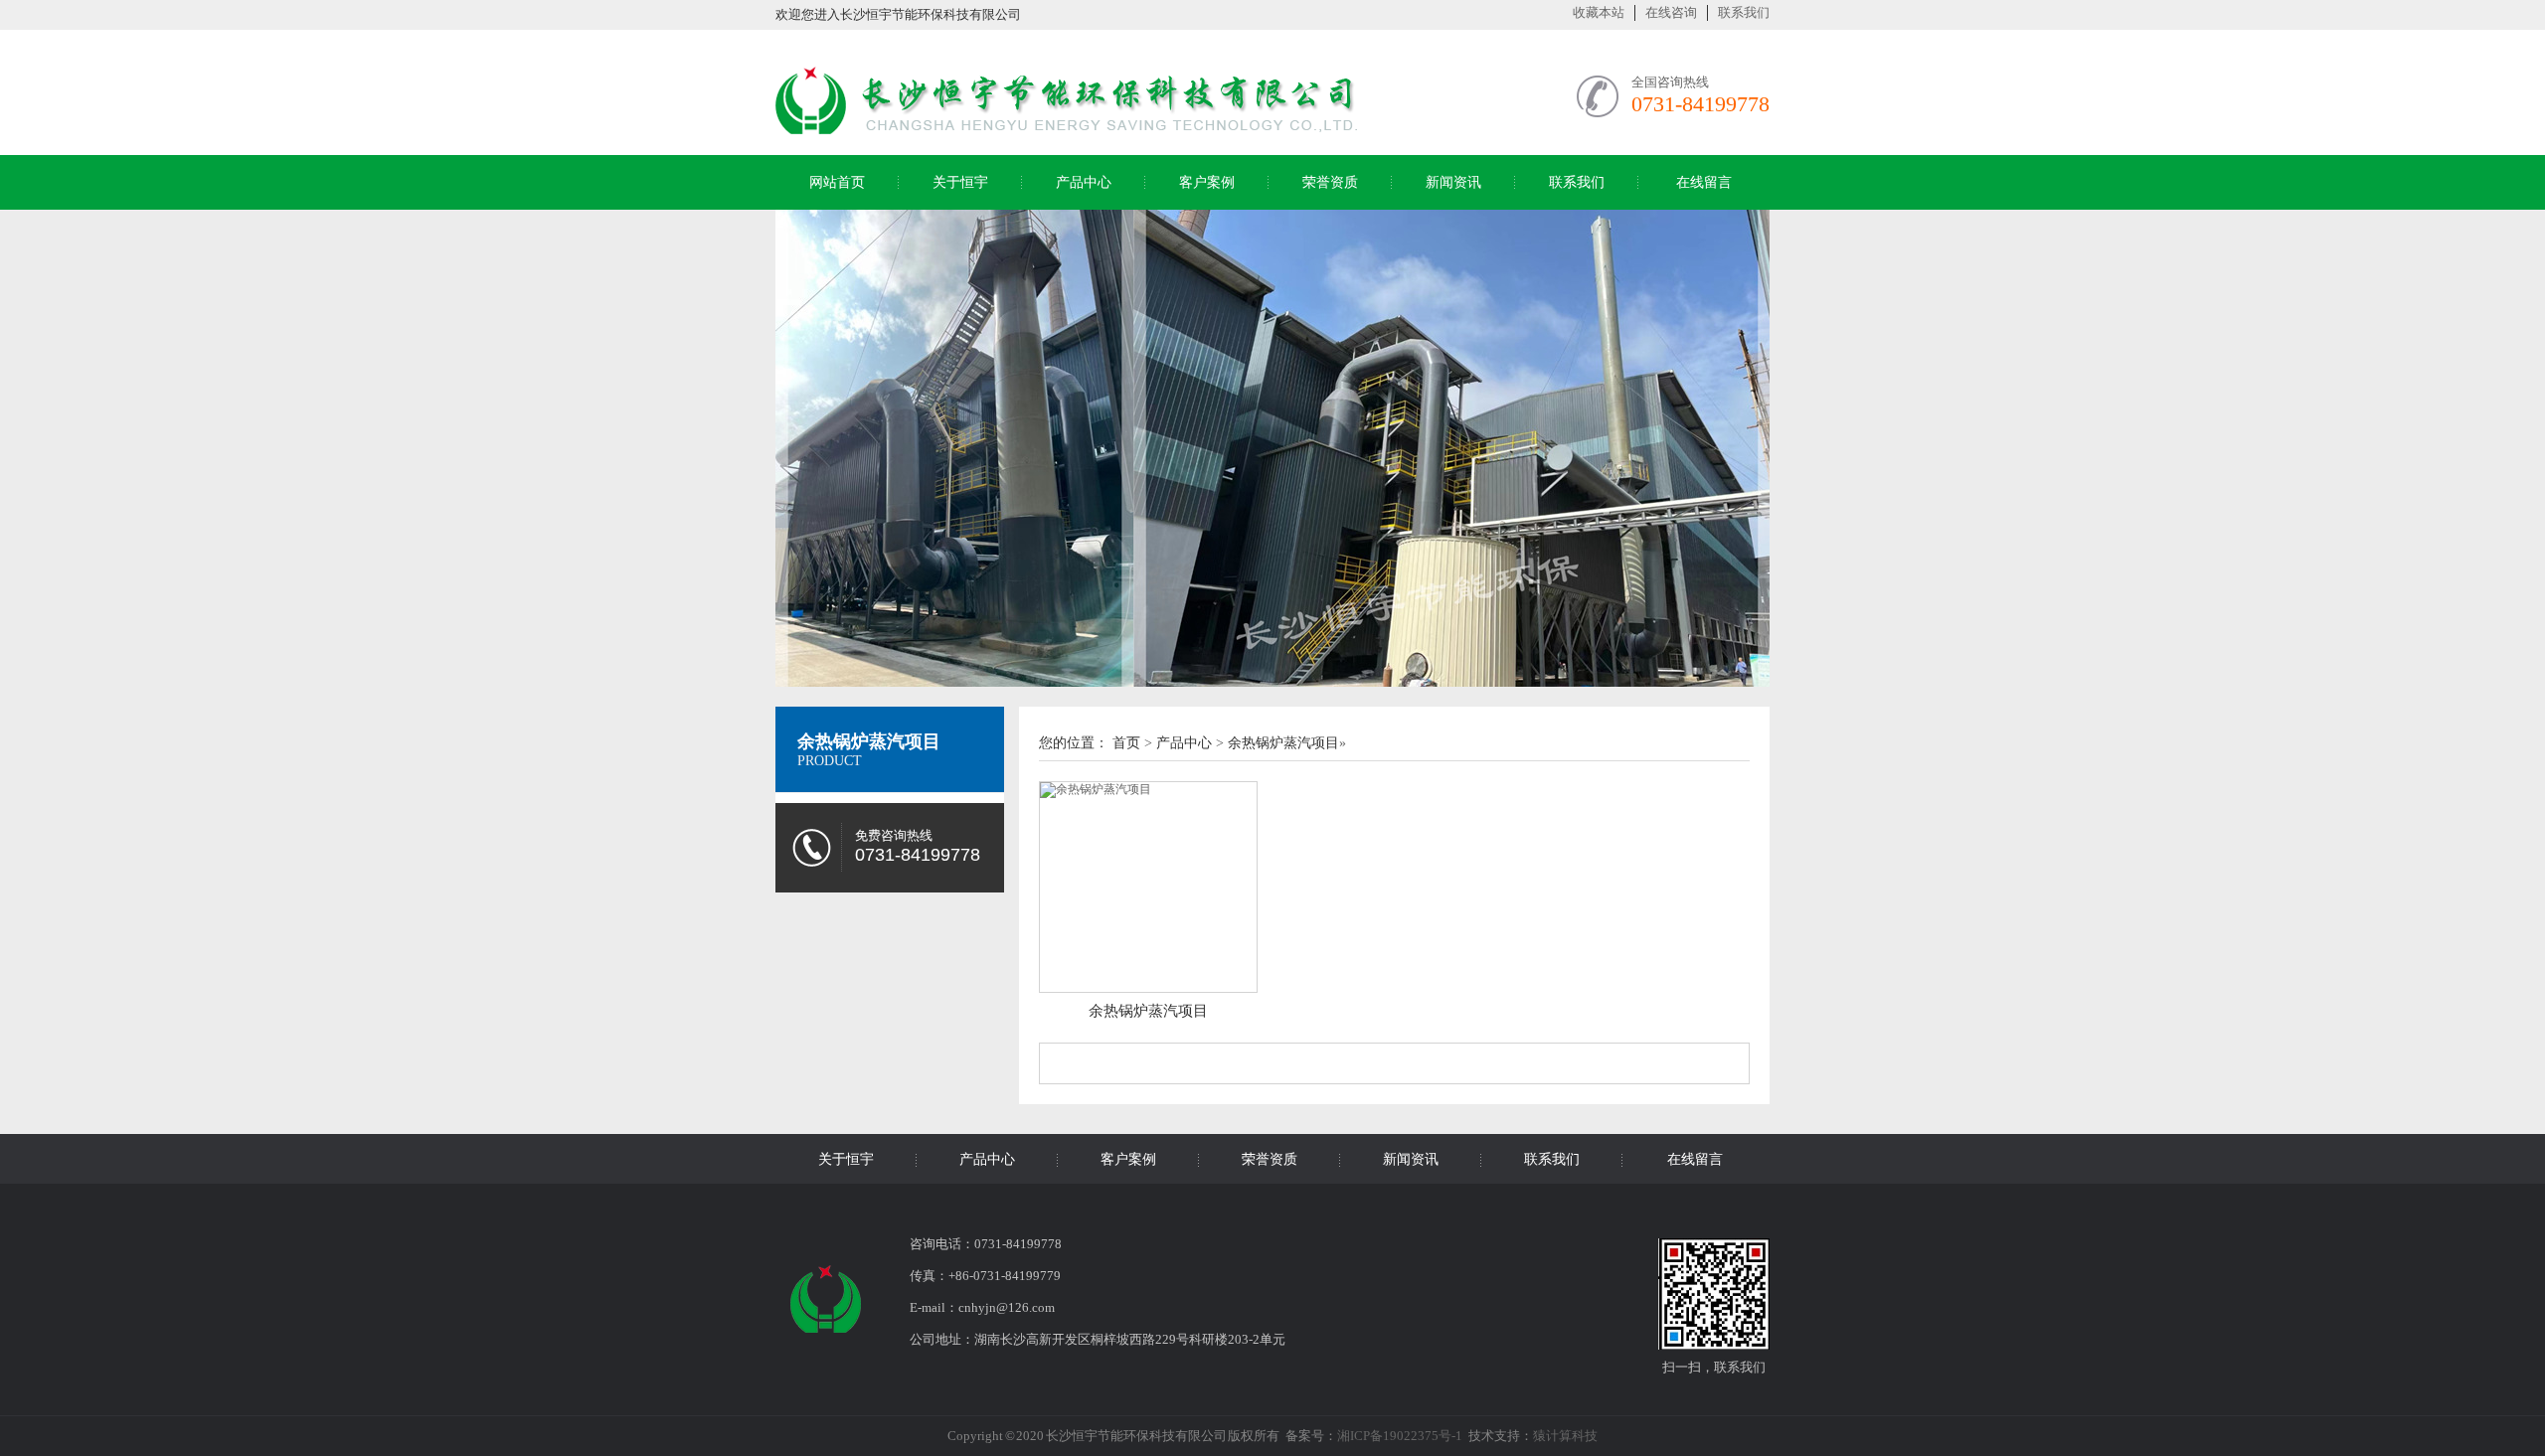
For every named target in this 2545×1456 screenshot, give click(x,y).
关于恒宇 (960, 182)
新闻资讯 (1453, 182)
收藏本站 (1599, 12)
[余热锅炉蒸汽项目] (1148, 887)
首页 (1126, 743)
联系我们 (1744, 12)
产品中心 (1084, 182)
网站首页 (837, 182)
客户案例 (1207, 182)
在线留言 (1704, 182)
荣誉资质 (1330, 182)
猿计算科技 (1565, 1436)
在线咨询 (1671, 12)
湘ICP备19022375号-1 (1400, 1436)
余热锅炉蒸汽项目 (869, 741)
